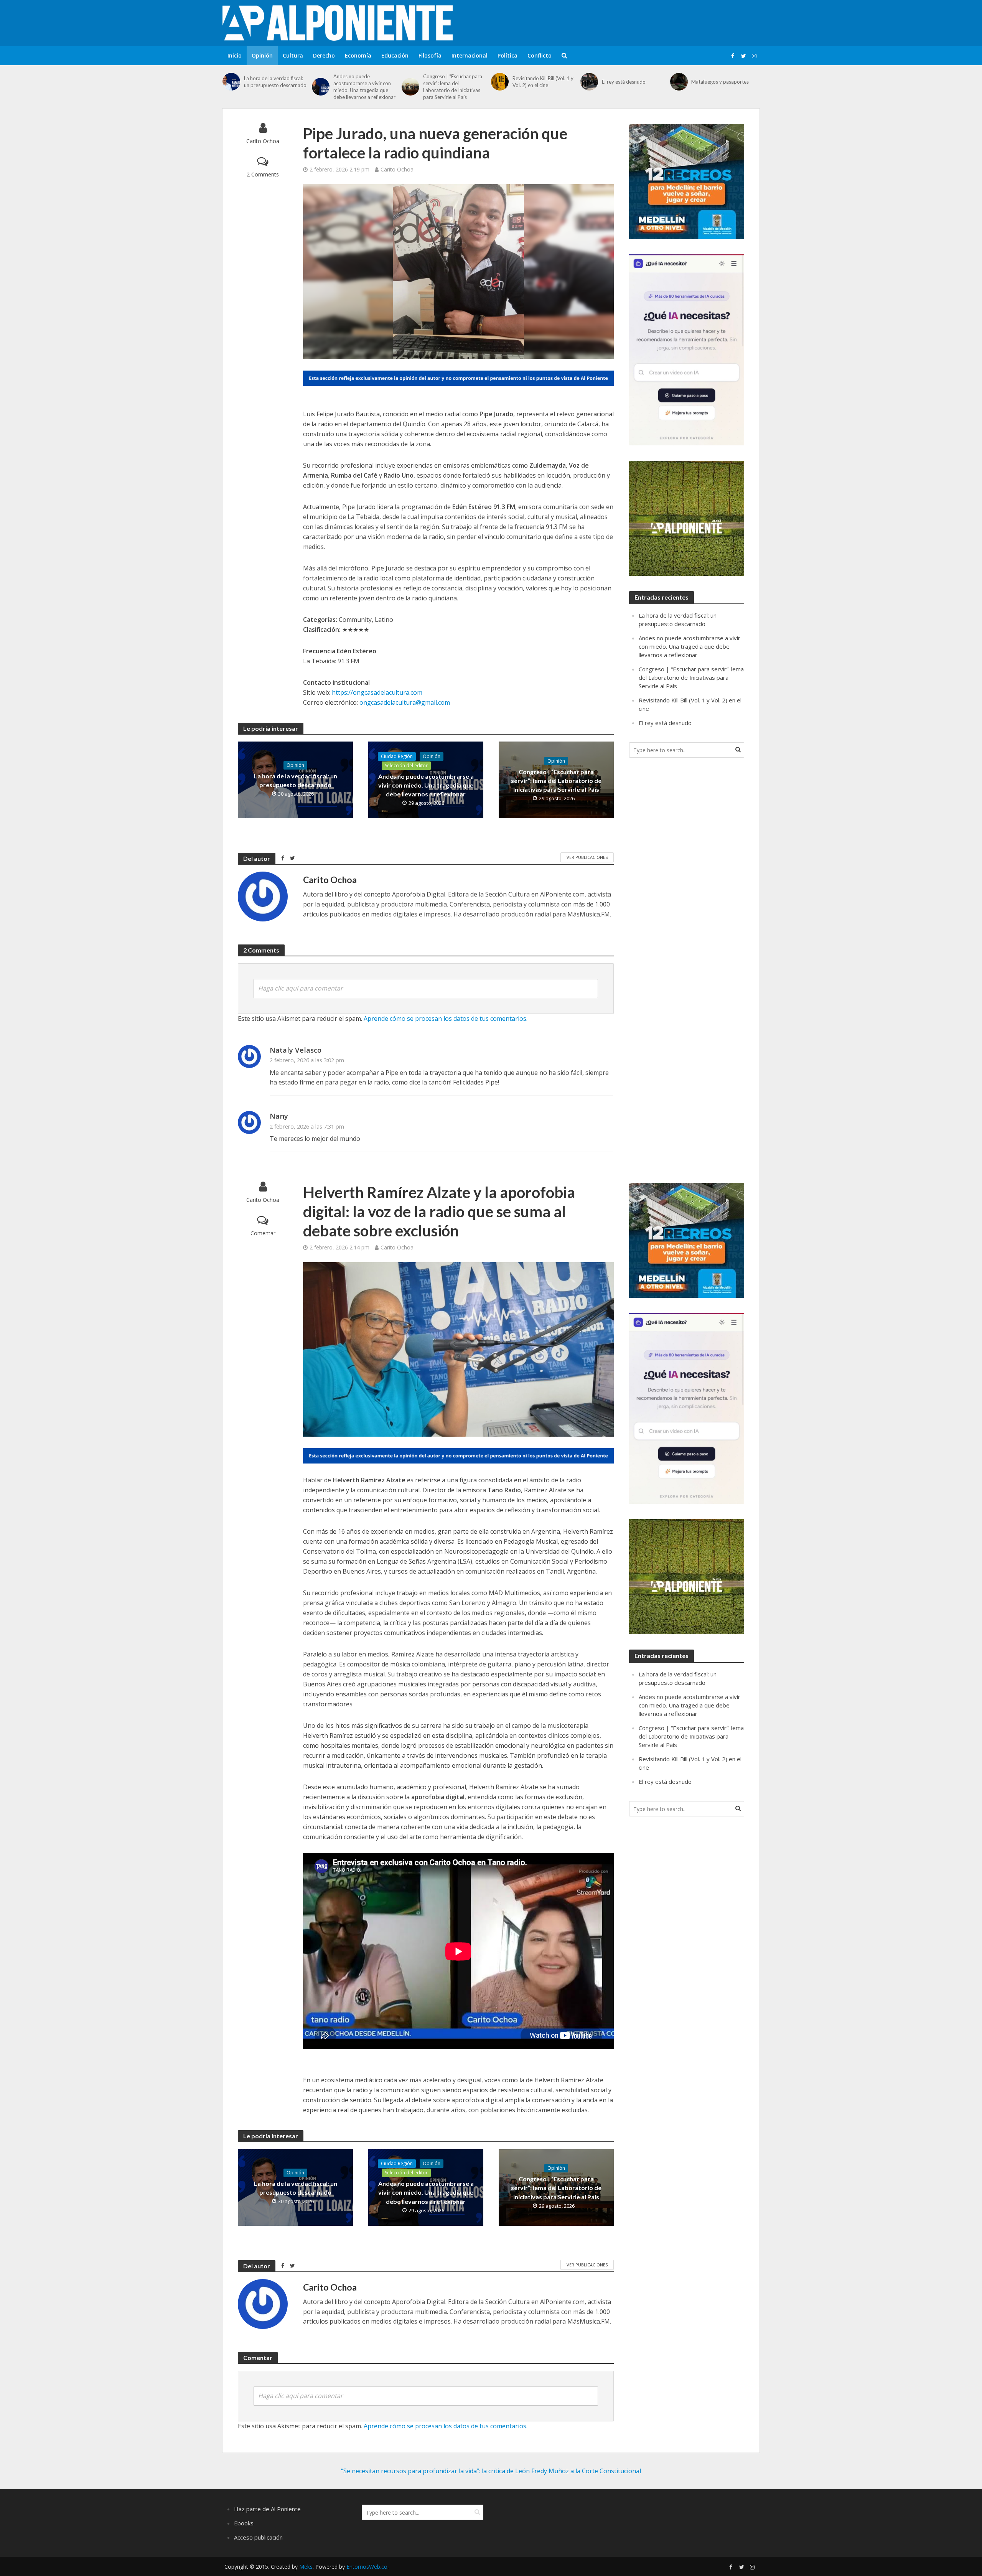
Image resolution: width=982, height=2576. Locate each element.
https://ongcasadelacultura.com (377, 692)
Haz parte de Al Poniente (267, 2509)
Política (507, 55)
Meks (306, 2567)
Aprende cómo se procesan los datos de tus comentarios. (446, 1019)
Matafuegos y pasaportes (720, 82)
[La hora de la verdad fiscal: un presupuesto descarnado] (231, 82)
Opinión (262, 55)
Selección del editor (406, 766)
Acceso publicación (258, 2537)
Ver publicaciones (587, 857)
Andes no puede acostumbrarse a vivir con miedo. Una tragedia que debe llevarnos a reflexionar (364, 87)
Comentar (263, 1233)
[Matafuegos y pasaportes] (679, 82)
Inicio (235, 55)
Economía (358, 55)
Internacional (470, 55)
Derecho (324, 55)
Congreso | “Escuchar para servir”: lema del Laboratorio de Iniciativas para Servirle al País (453, 87)
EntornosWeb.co (367, 2567)
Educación (395, 55)
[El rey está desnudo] (589, 82)
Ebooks (244, 2523)
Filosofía (430, 55)
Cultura (293, 55)
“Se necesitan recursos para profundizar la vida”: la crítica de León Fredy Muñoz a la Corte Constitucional (491, 2471)
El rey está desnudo (624, 82)
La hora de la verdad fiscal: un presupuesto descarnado (275, 82)
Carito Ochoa (263, 141)
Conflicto (540, 55)
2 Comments (263, 174)
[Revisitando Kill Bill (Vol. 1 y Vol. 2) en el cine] (500, 82)
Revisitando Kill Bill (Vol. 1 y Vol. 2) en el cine (543, 82)
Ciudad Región (397, 756)
